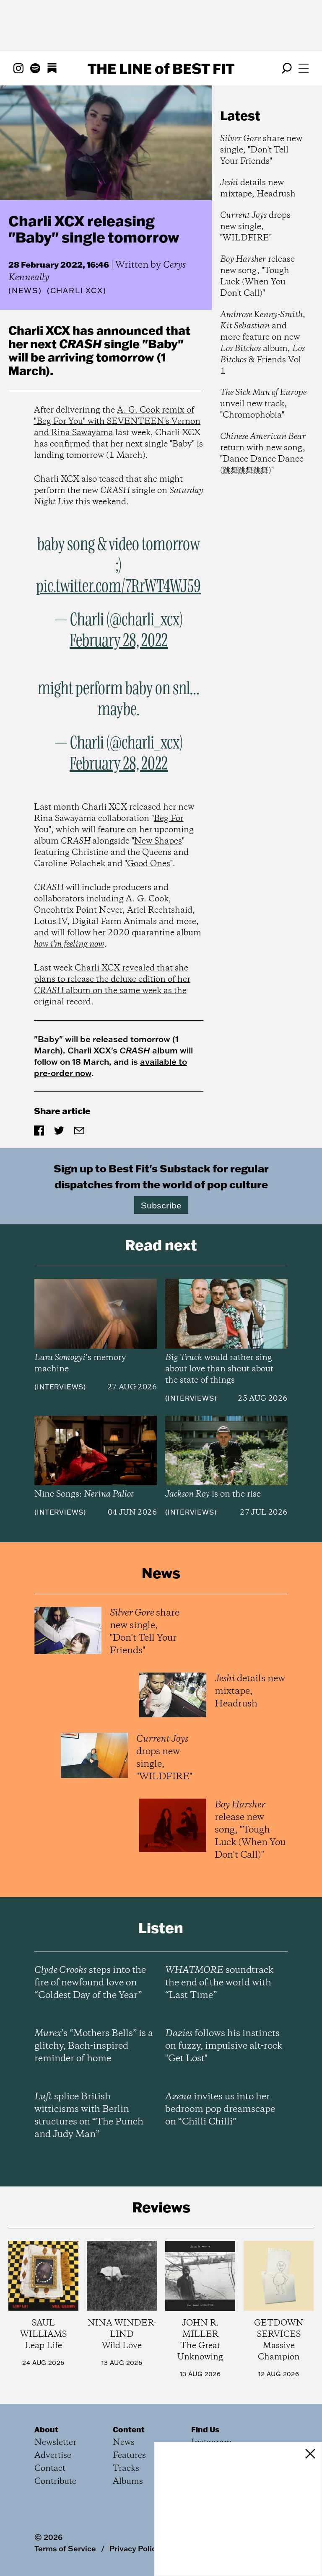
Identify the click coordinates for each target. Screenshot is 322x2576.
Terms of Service (65, 2548)
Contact (50, 2469)
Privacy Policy (135, 2548)
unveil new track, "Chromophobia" (263, 404)
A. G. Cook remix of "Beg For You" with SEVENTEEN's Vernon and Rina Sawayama (117, 422)
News (25, 290)
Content (129, 2429)
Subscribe (161, 1205)
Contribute (55, 2482)
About (46, 2429)
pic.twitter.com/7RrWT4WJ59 (118, 587)
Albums (128, 2482)
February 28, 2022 (119, 641)
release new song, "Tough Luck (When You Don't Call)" (257, 276)
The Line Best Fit (161, 68)
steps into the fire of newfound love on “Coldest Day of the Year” (90, 1983)
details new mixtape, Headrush (258, 188)
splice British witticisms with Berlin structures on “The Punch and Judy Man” (89, 2116)
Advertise (53, 2456)
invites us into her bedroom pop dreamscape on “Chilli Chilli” (220, 2109)
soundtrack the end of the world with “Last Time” (219, 1983)
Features (129, 2456)
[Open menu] (304, 68)
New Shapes (158, 841)
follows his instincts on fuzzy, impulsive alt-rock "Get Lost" (224, 2046)
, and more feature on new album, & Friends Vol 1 (263, 343)
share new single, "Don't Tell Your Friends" (261, 150)
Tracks (126, 2469)
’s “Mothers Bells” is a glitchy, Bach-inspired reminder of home (94, 2046)
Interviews (60, 1387)
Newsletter (55, 2443)
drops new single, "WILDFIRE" (255, 227)
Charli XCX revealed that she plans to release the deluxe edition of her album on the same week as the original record (112, 985)
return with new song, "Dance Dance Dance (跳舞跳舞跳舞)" (263, 454)
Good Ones (149, 864)
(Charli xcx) (77, 291)
